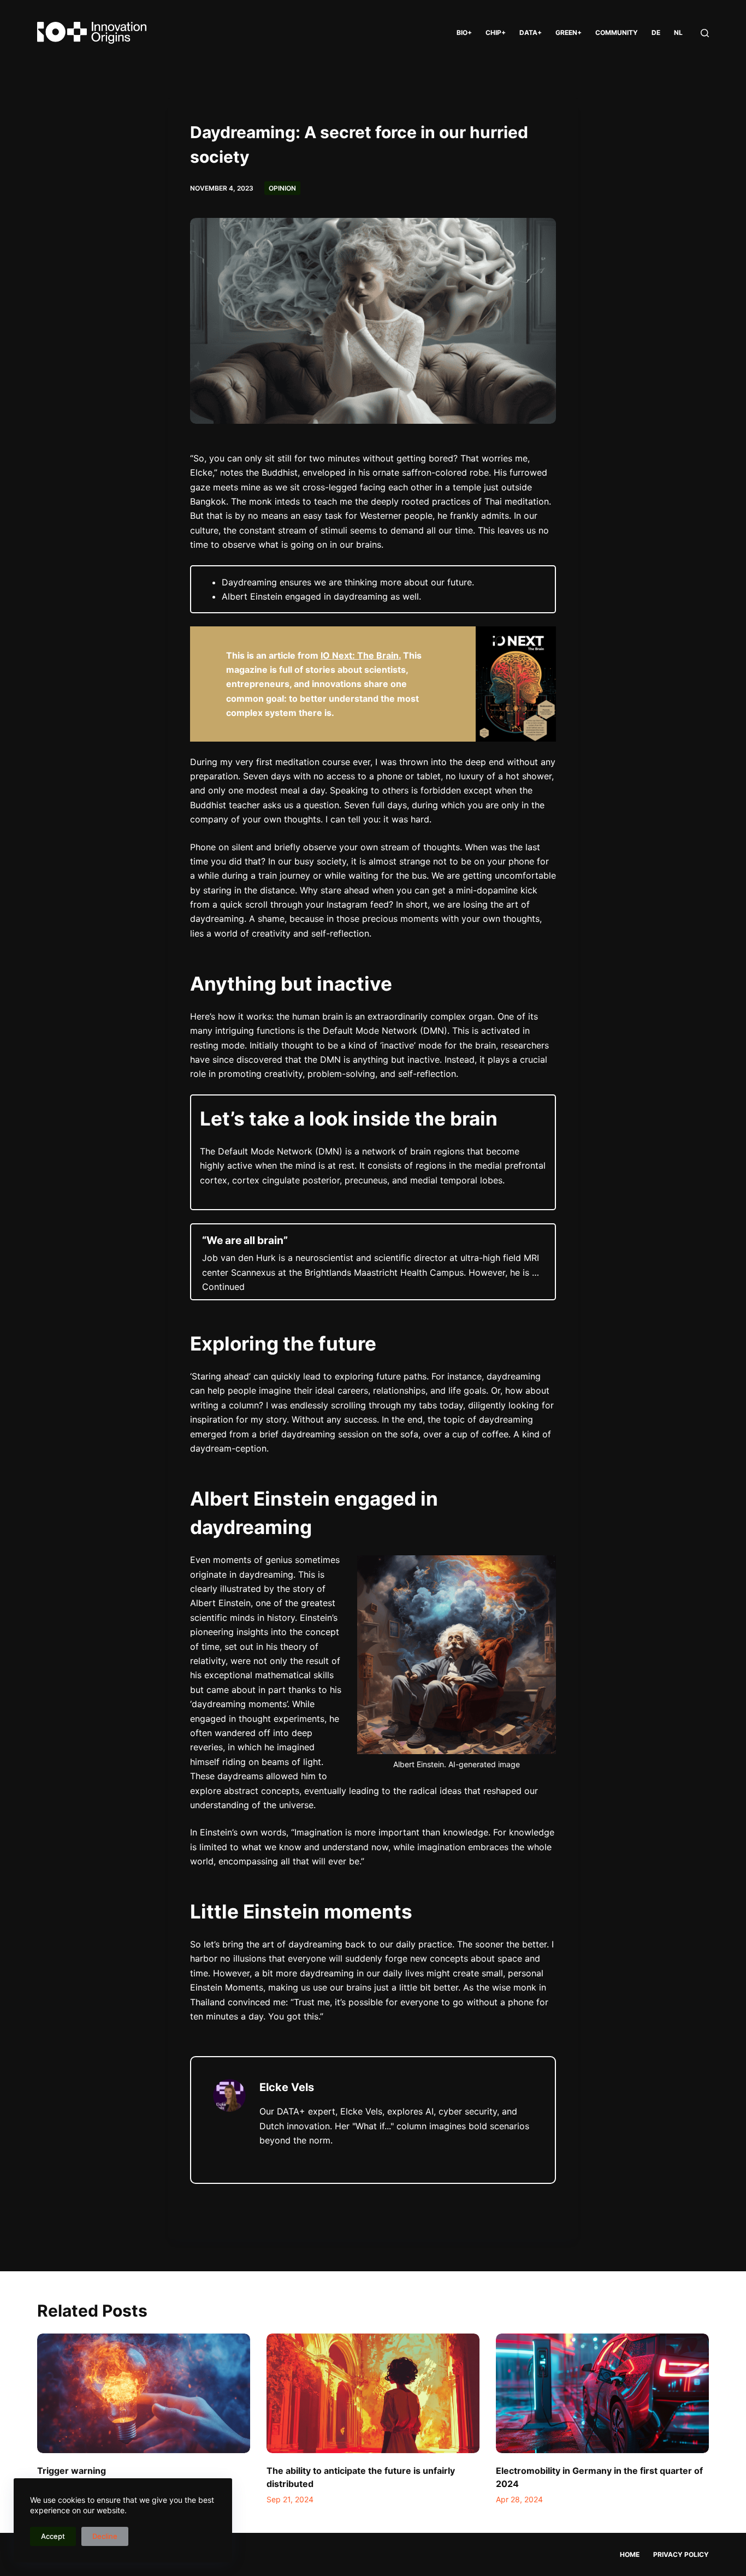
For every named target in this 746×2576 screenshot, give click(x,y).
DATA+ (531, 32)
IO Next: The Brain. (361, 655)
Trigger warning (72, 2471)
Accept (53, 2536)
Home (630, 2554)
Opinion (282, 188)
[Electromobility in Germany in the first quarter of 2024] (602, 2393)
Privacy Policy (681, 2554)
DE (656, 32)
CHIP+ (496, 32)
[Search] (705, 33)
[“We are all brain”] (373, 1262)
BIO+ (464, 32)
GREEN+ (569, 32)
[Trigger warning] (144, 2393)
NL (678, 32)
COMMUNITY (617, 32)
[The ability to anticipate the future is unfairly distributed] (373, 2393)
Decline (105, 2536)
